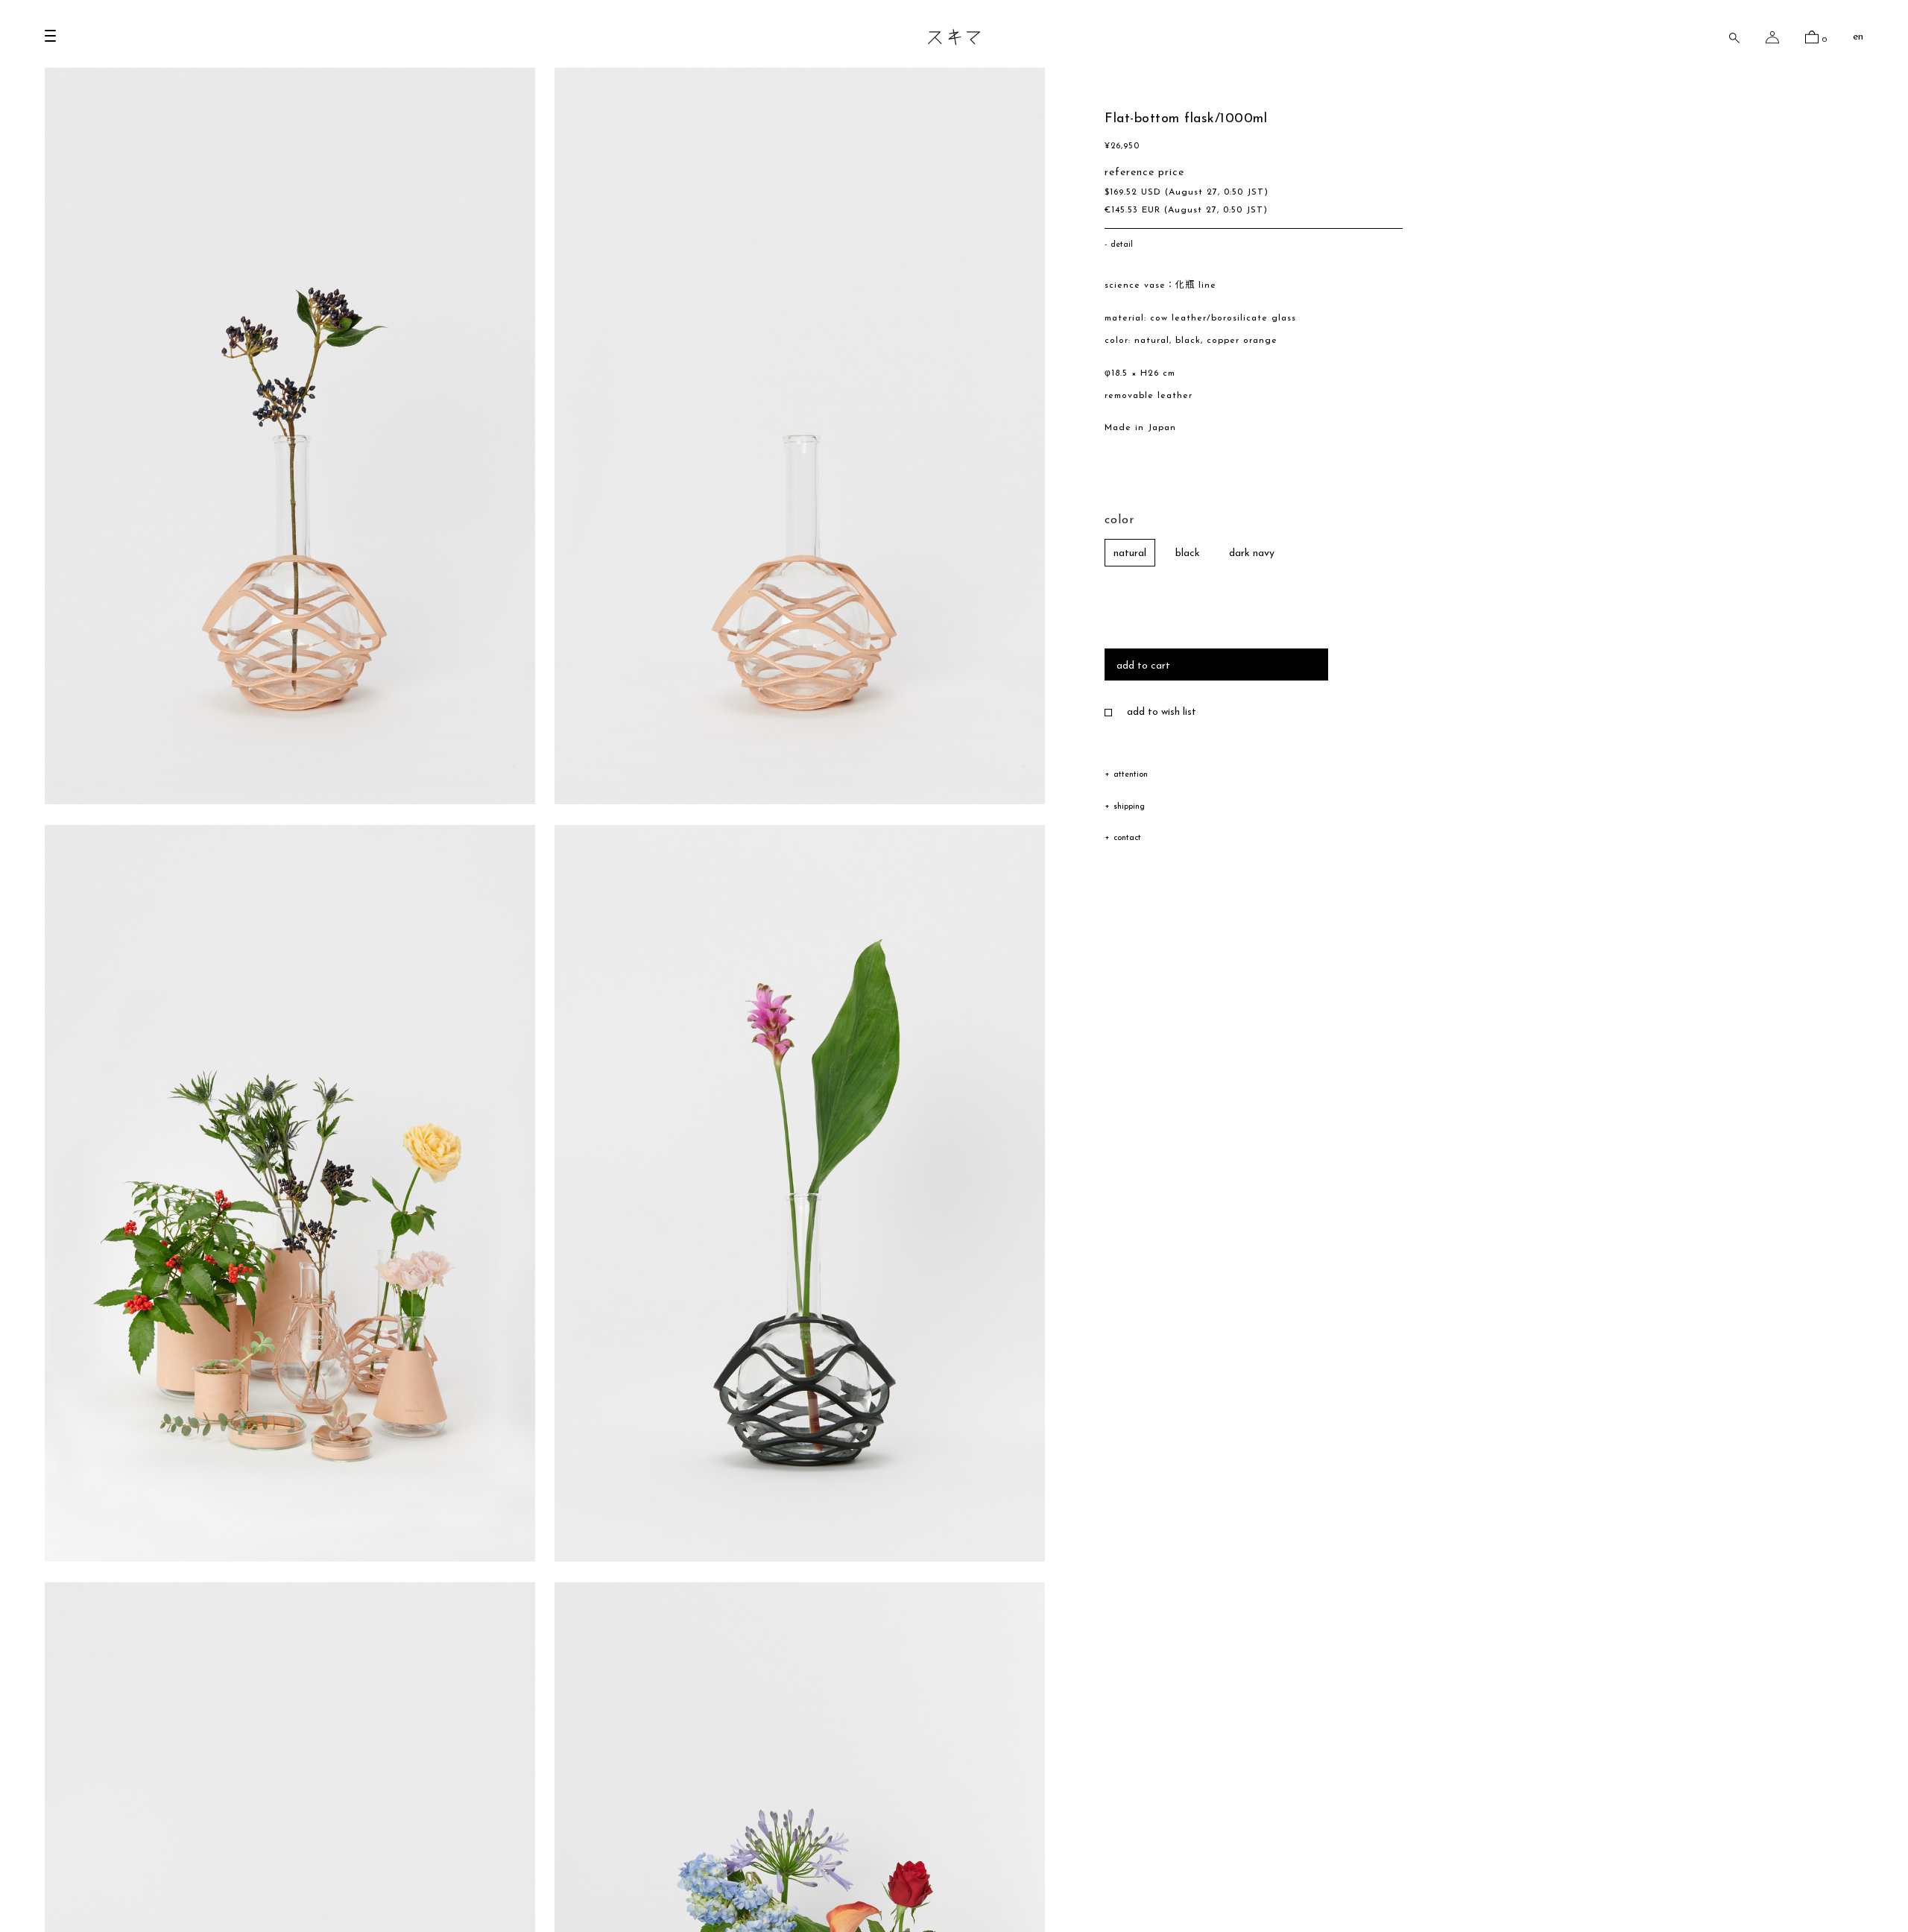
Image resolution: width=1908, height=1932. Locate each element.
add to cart (1143, 666)
